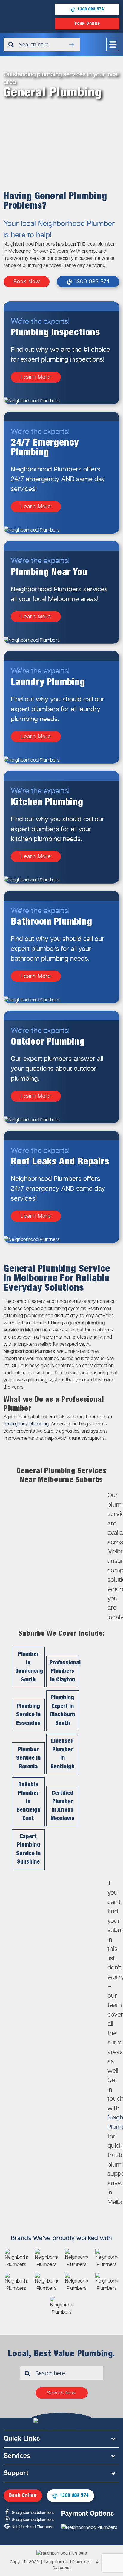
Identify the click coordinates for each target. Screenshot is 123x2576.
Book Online (87, 24)
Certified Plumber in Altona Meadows (62, 1806)
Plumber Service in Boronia (28, 1758)
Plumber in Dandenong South (29, 1667)
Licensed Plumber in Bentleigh (62, 1754)
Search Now (61, 2393)
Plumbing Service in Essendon (28, 1715)
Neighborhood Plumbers (32, 2527)
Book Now (27, 282)
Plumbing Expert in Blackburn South (62, 1710)
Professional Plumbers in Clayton (64, 1671)
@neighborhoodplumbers (32, 2513)
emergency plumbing (26, 1424)
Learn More (36, 377)
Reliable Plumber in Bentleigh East (28, 1802)
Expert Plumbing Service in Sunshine (28, 1849)
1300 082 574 (90, 9)
